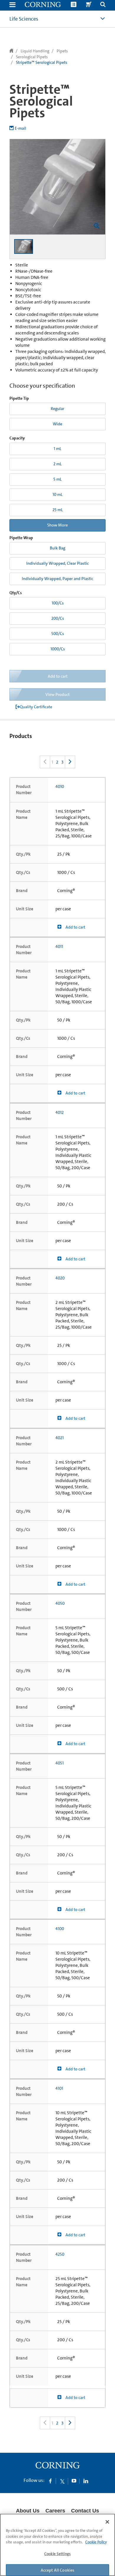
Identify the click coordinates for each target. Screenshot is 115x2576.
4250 (60, 2254)
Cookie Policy (96, 2542)
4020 (60, 1278)
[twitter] (62, 2481)
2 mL (57, 464)
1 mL (57, 449)
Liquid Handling (35, 51)
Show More (57, 525)
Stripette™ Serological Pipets (42, 62)
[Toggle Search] (103, 5)
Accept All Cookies (58, 2570)
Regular (57, 409)
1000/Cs (58, 649)
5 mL (57, 479)
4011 (59, 947)
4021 (60, 1438)
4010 (60, 787)
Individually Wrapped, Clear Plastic (57, 563)
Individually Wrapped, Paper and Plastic (57, 579)
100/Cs (58, 603)
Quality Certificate (36, 707)
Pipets (62, 51)
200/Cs (58, 618)
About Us (28, 2511)
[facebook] (50, 2481)
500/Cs (58, 634)
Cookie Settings (57, 2554)
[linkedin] (86, 2481)
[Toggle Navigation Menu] (12, 5)
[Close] (107, 2522)
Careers (55, 2511)
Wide (57, 424)
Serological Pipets (32, 57)
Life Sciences (24, 19)
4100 (60, 1929)
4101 (59, 2088)
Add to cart (75, 927)
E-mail (20, 128)
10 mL (57, 494)
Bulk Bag (57, 548)
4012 (60, 1112)
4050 (60, 1603)
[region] (57, 2545)
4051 (60, 1763)
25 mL (58, 510)
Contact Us (85, 2511)
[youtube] (74, 2481)
